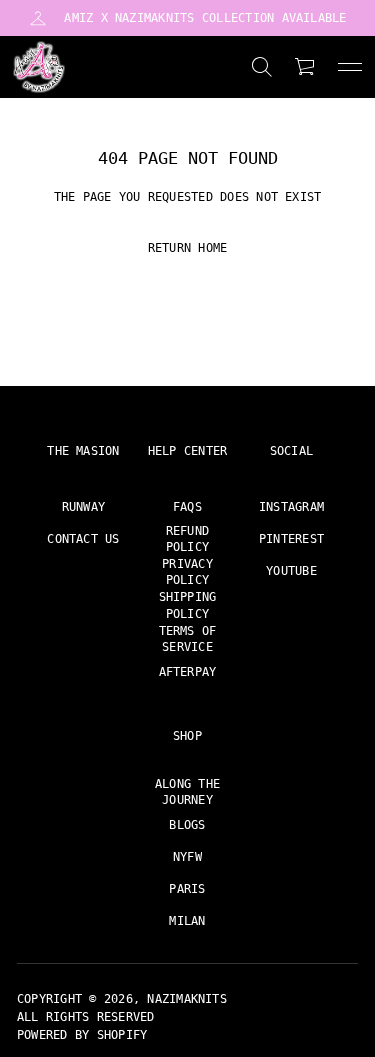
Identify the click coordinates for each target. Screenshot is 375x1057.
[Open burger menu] (350, 67)
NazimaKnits (187, 999)
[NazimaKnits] (39, 67)
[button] (262, 67)
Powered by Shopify (82, 1035)
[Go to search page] (262, 67)
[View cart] (306, 67)
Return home (188, 248)
